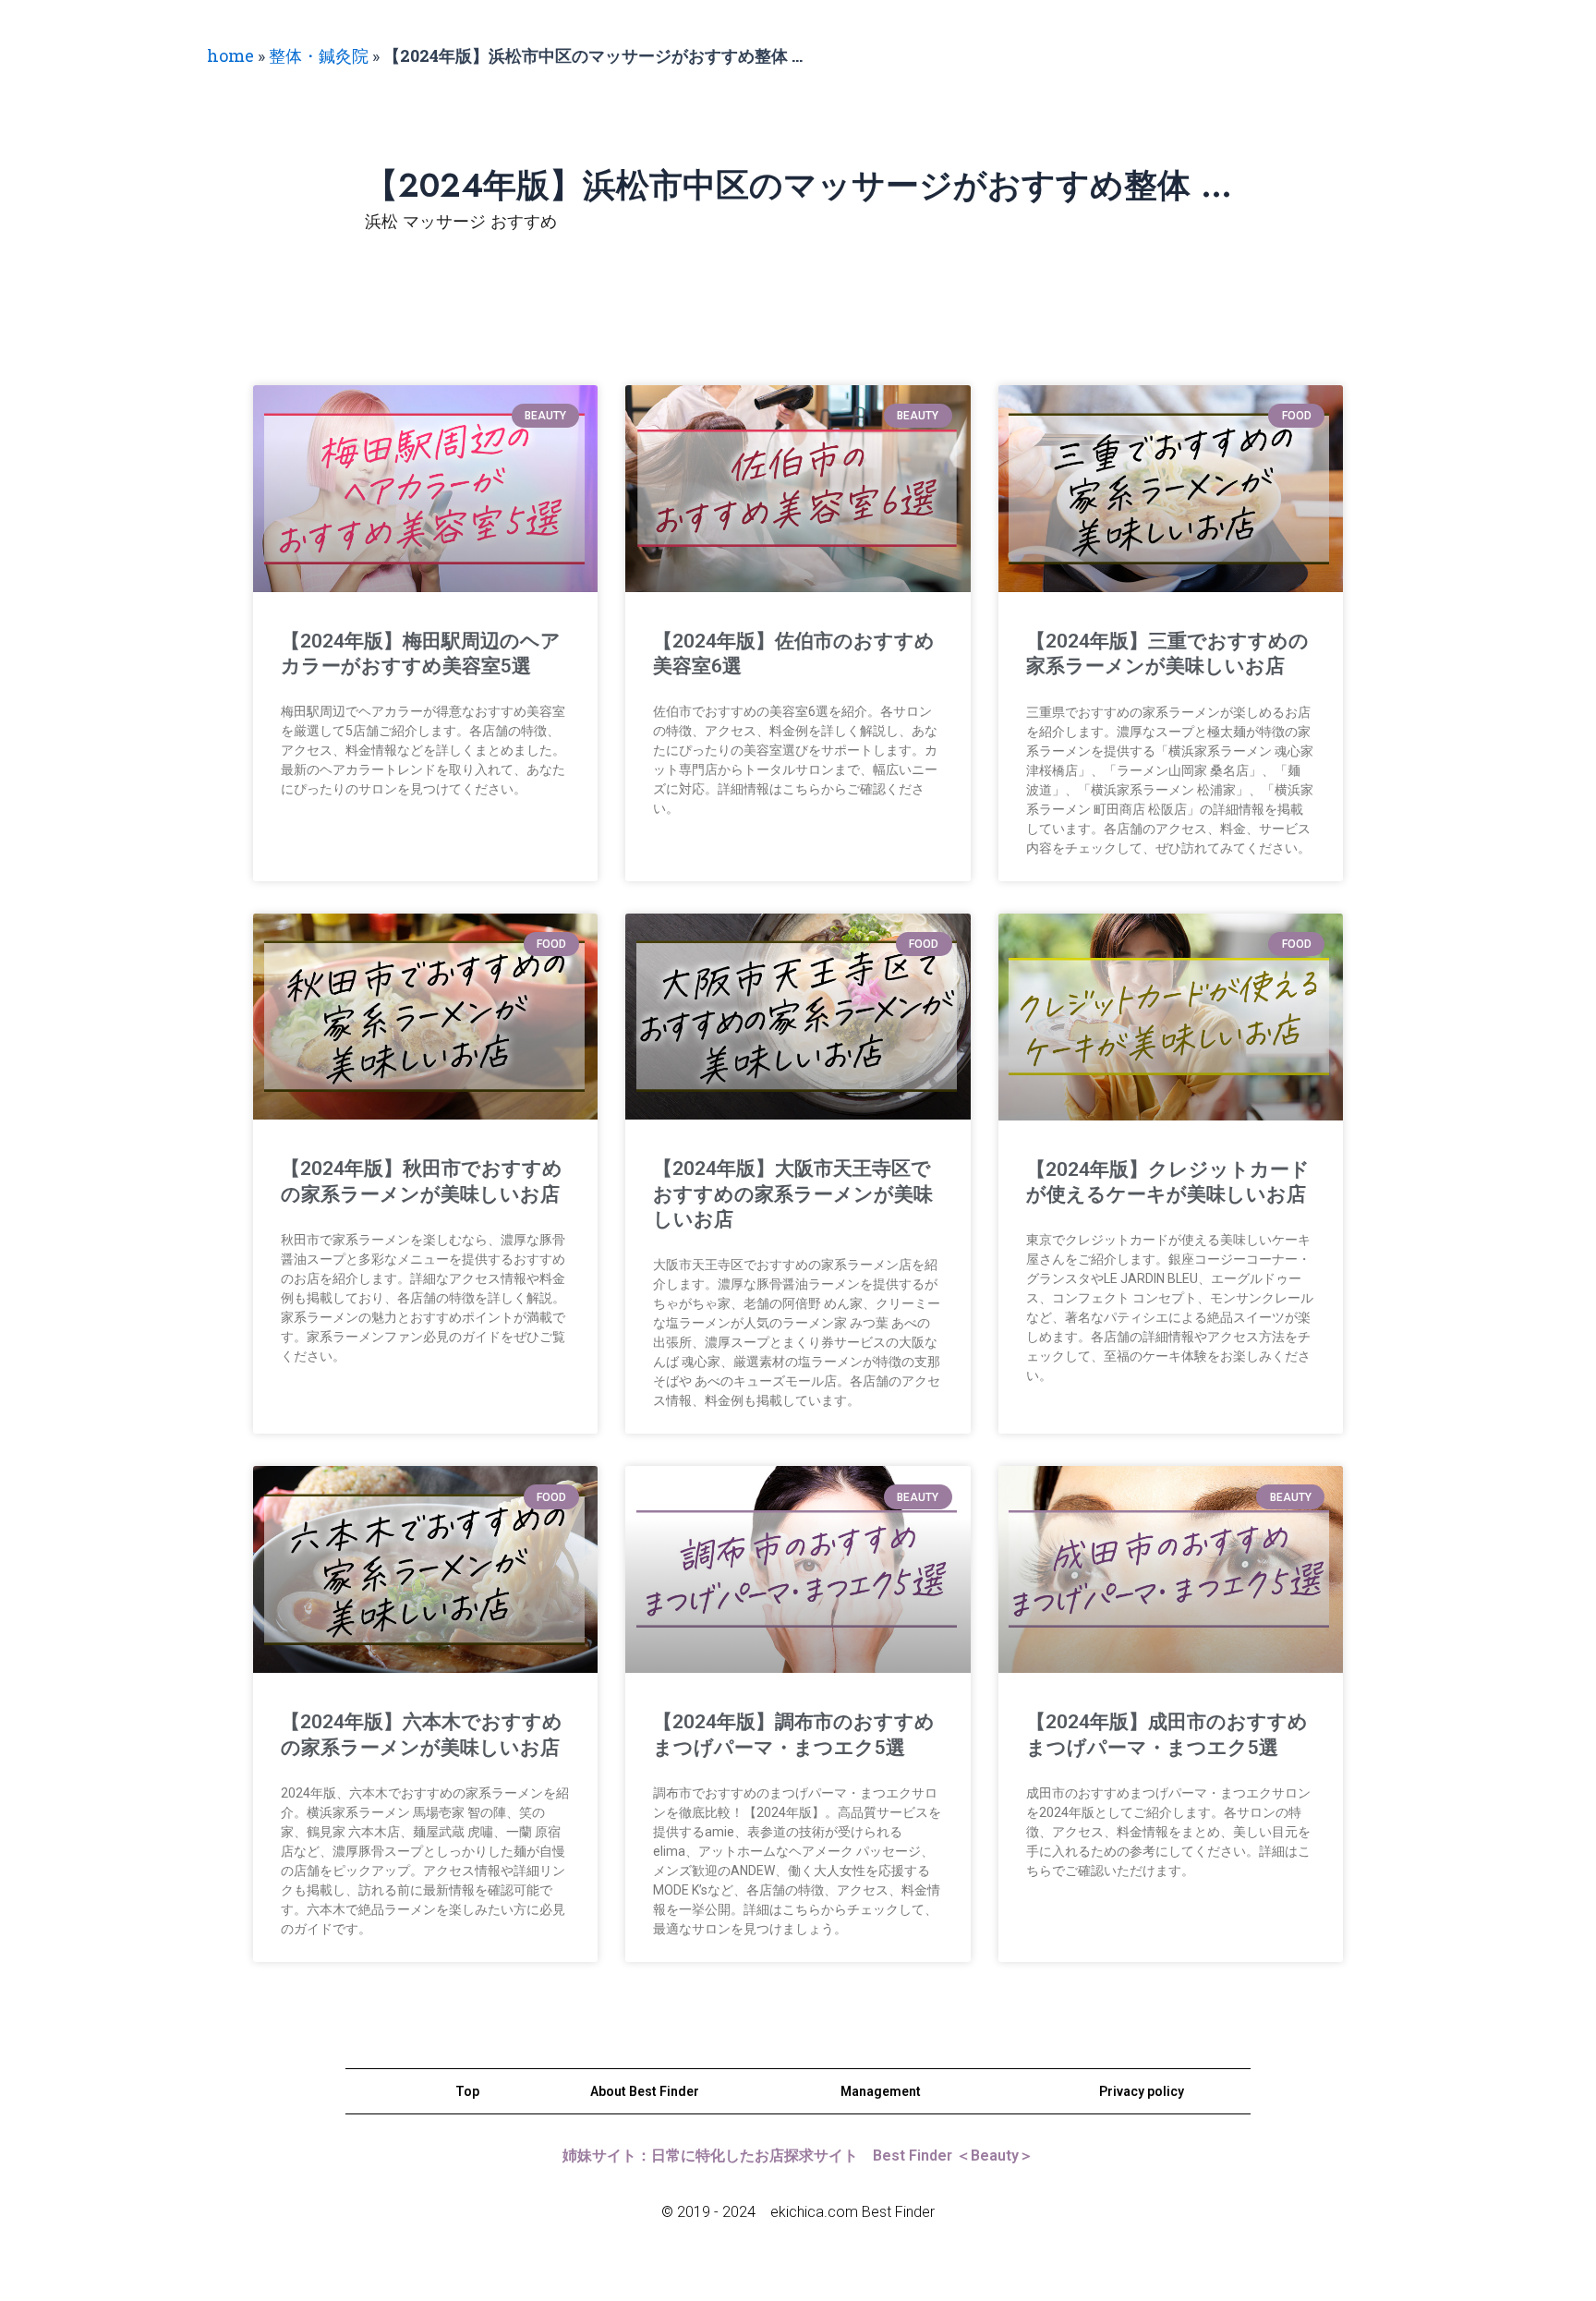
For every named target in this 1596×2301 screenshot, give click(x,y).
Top (467, 2091)
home (230, 55)
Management (881, 2091)
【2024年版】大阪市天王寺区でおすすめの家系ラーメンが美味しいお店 (793, 1194)
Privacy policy (1142, 2091)
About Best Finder (645, 2091)
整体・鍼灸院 (319, 55)
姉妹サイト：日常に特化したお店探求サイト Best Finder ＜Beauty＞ (798, 2156)
